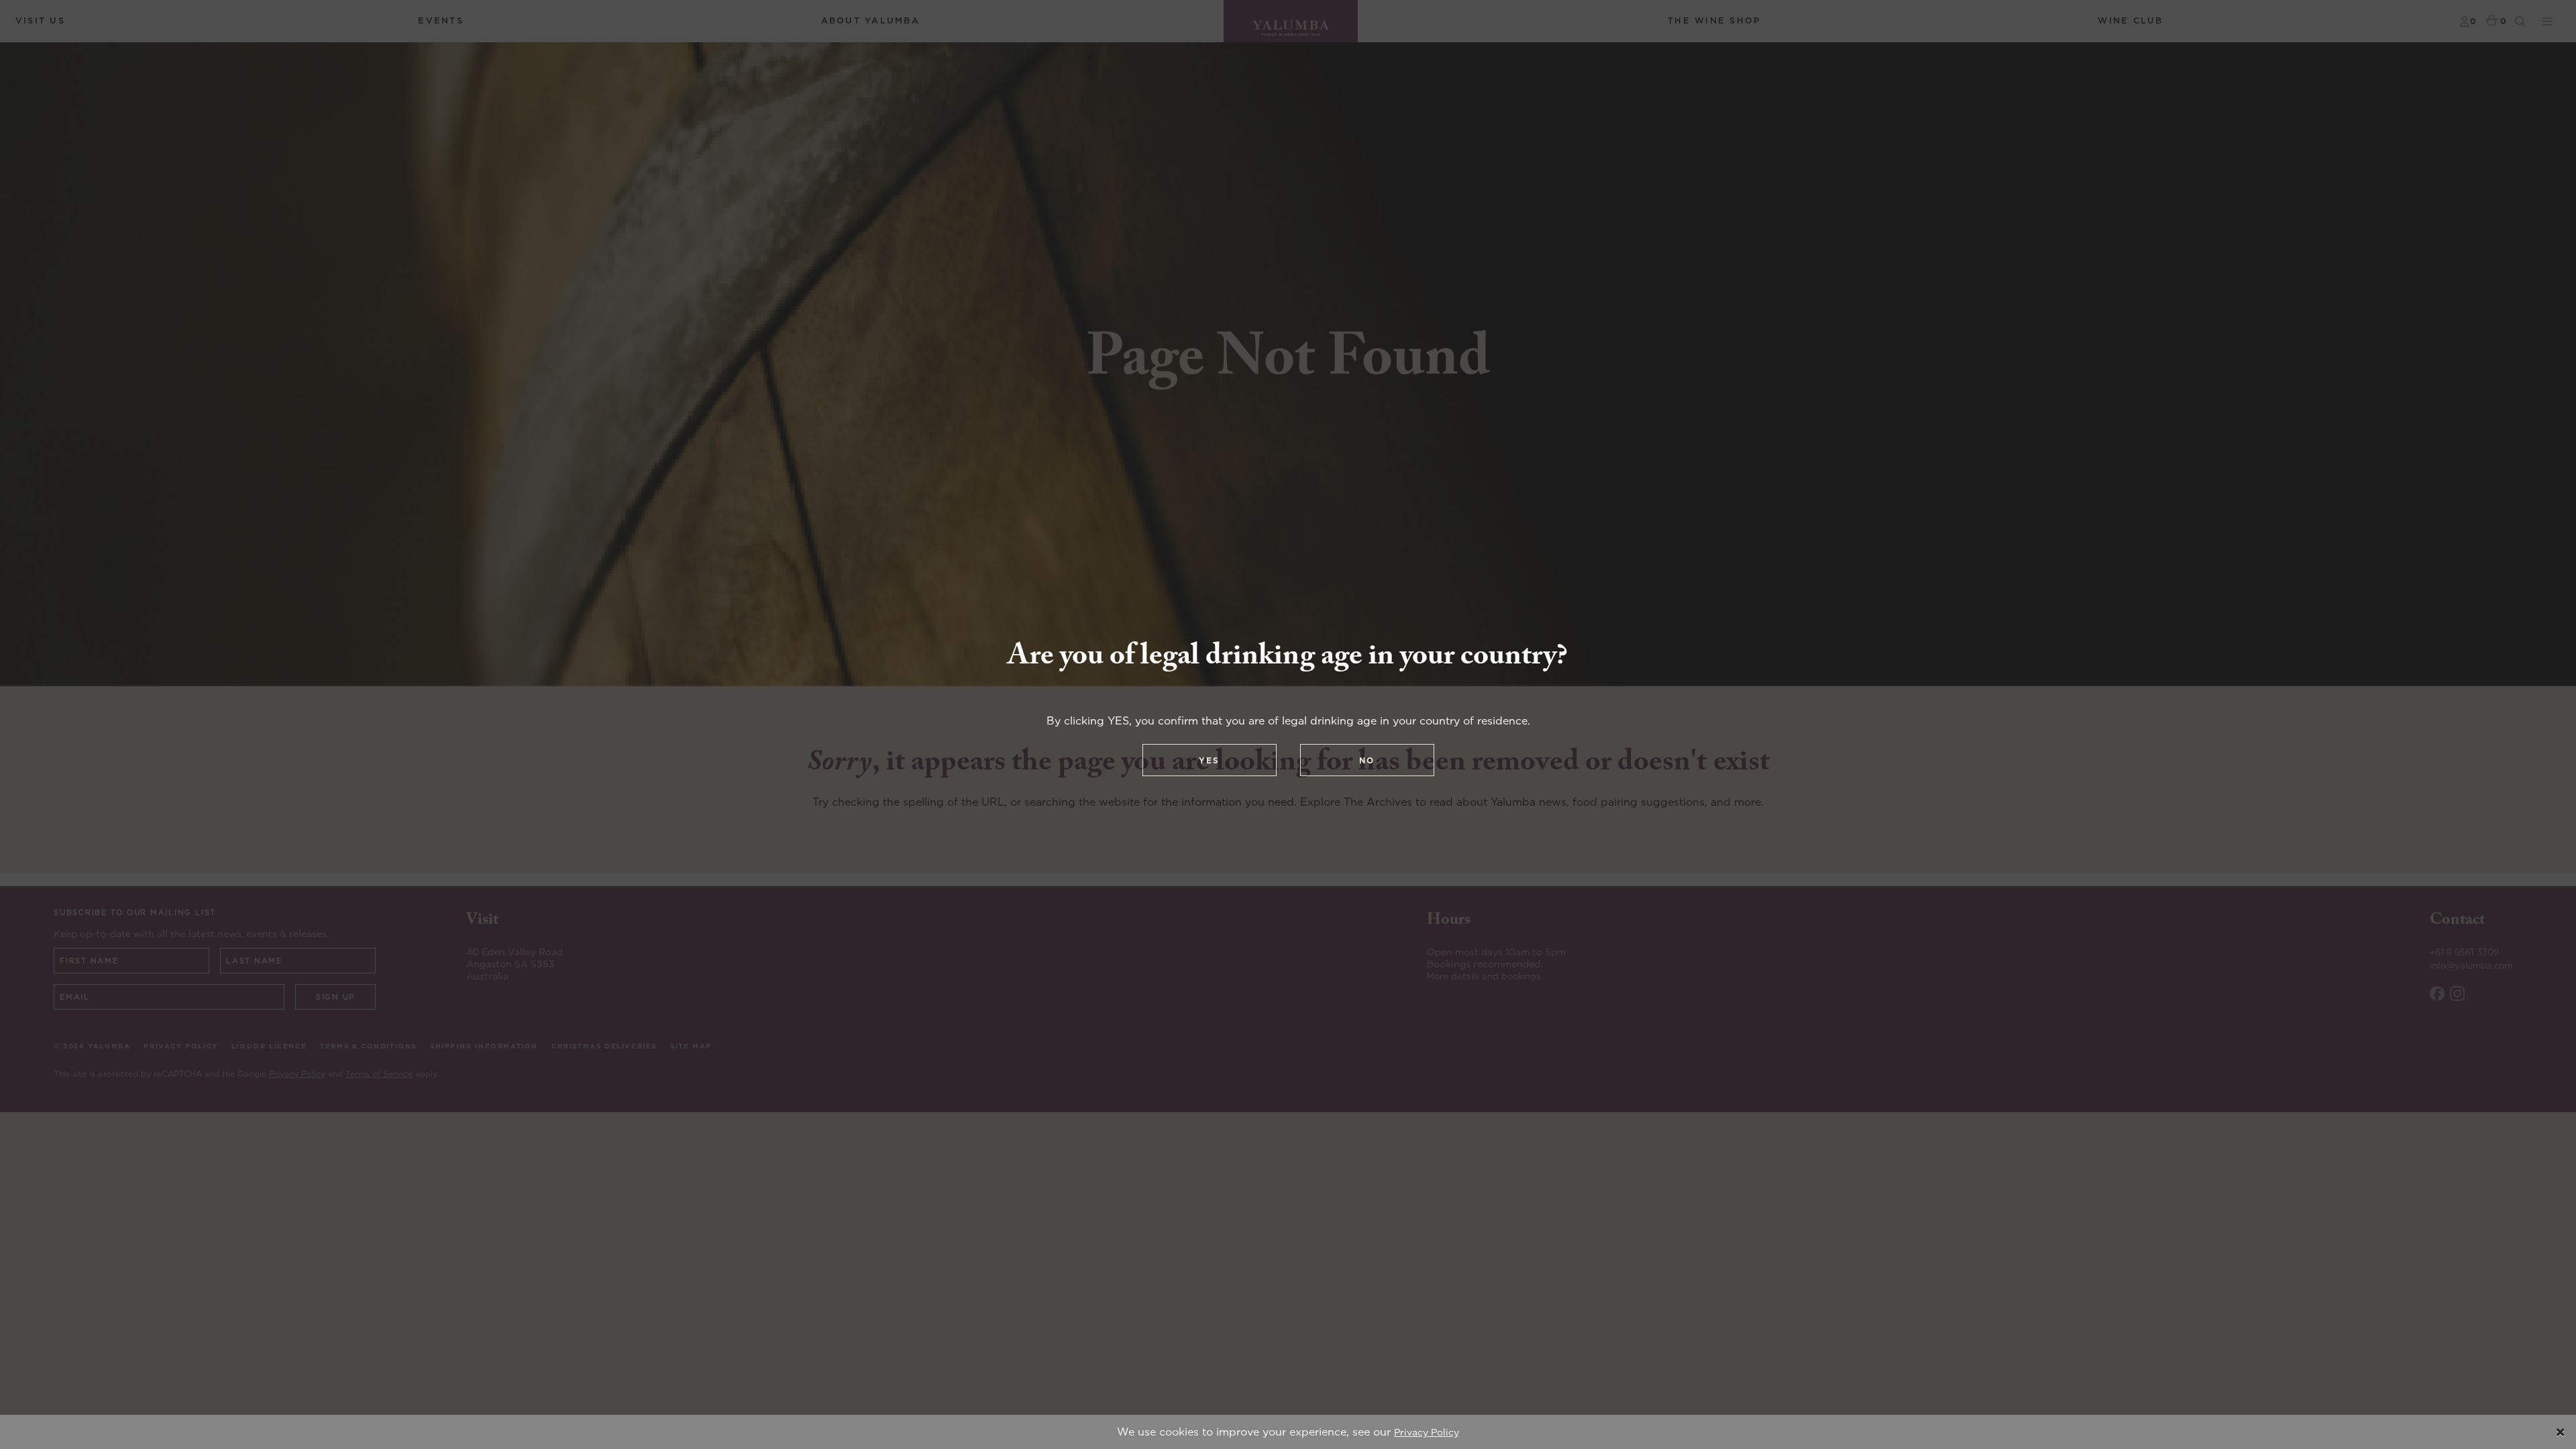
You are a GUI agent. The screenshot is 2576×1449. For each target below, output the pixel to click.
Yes (1209, 760)
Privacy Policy (1427, 1432)
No (1367, 760)
